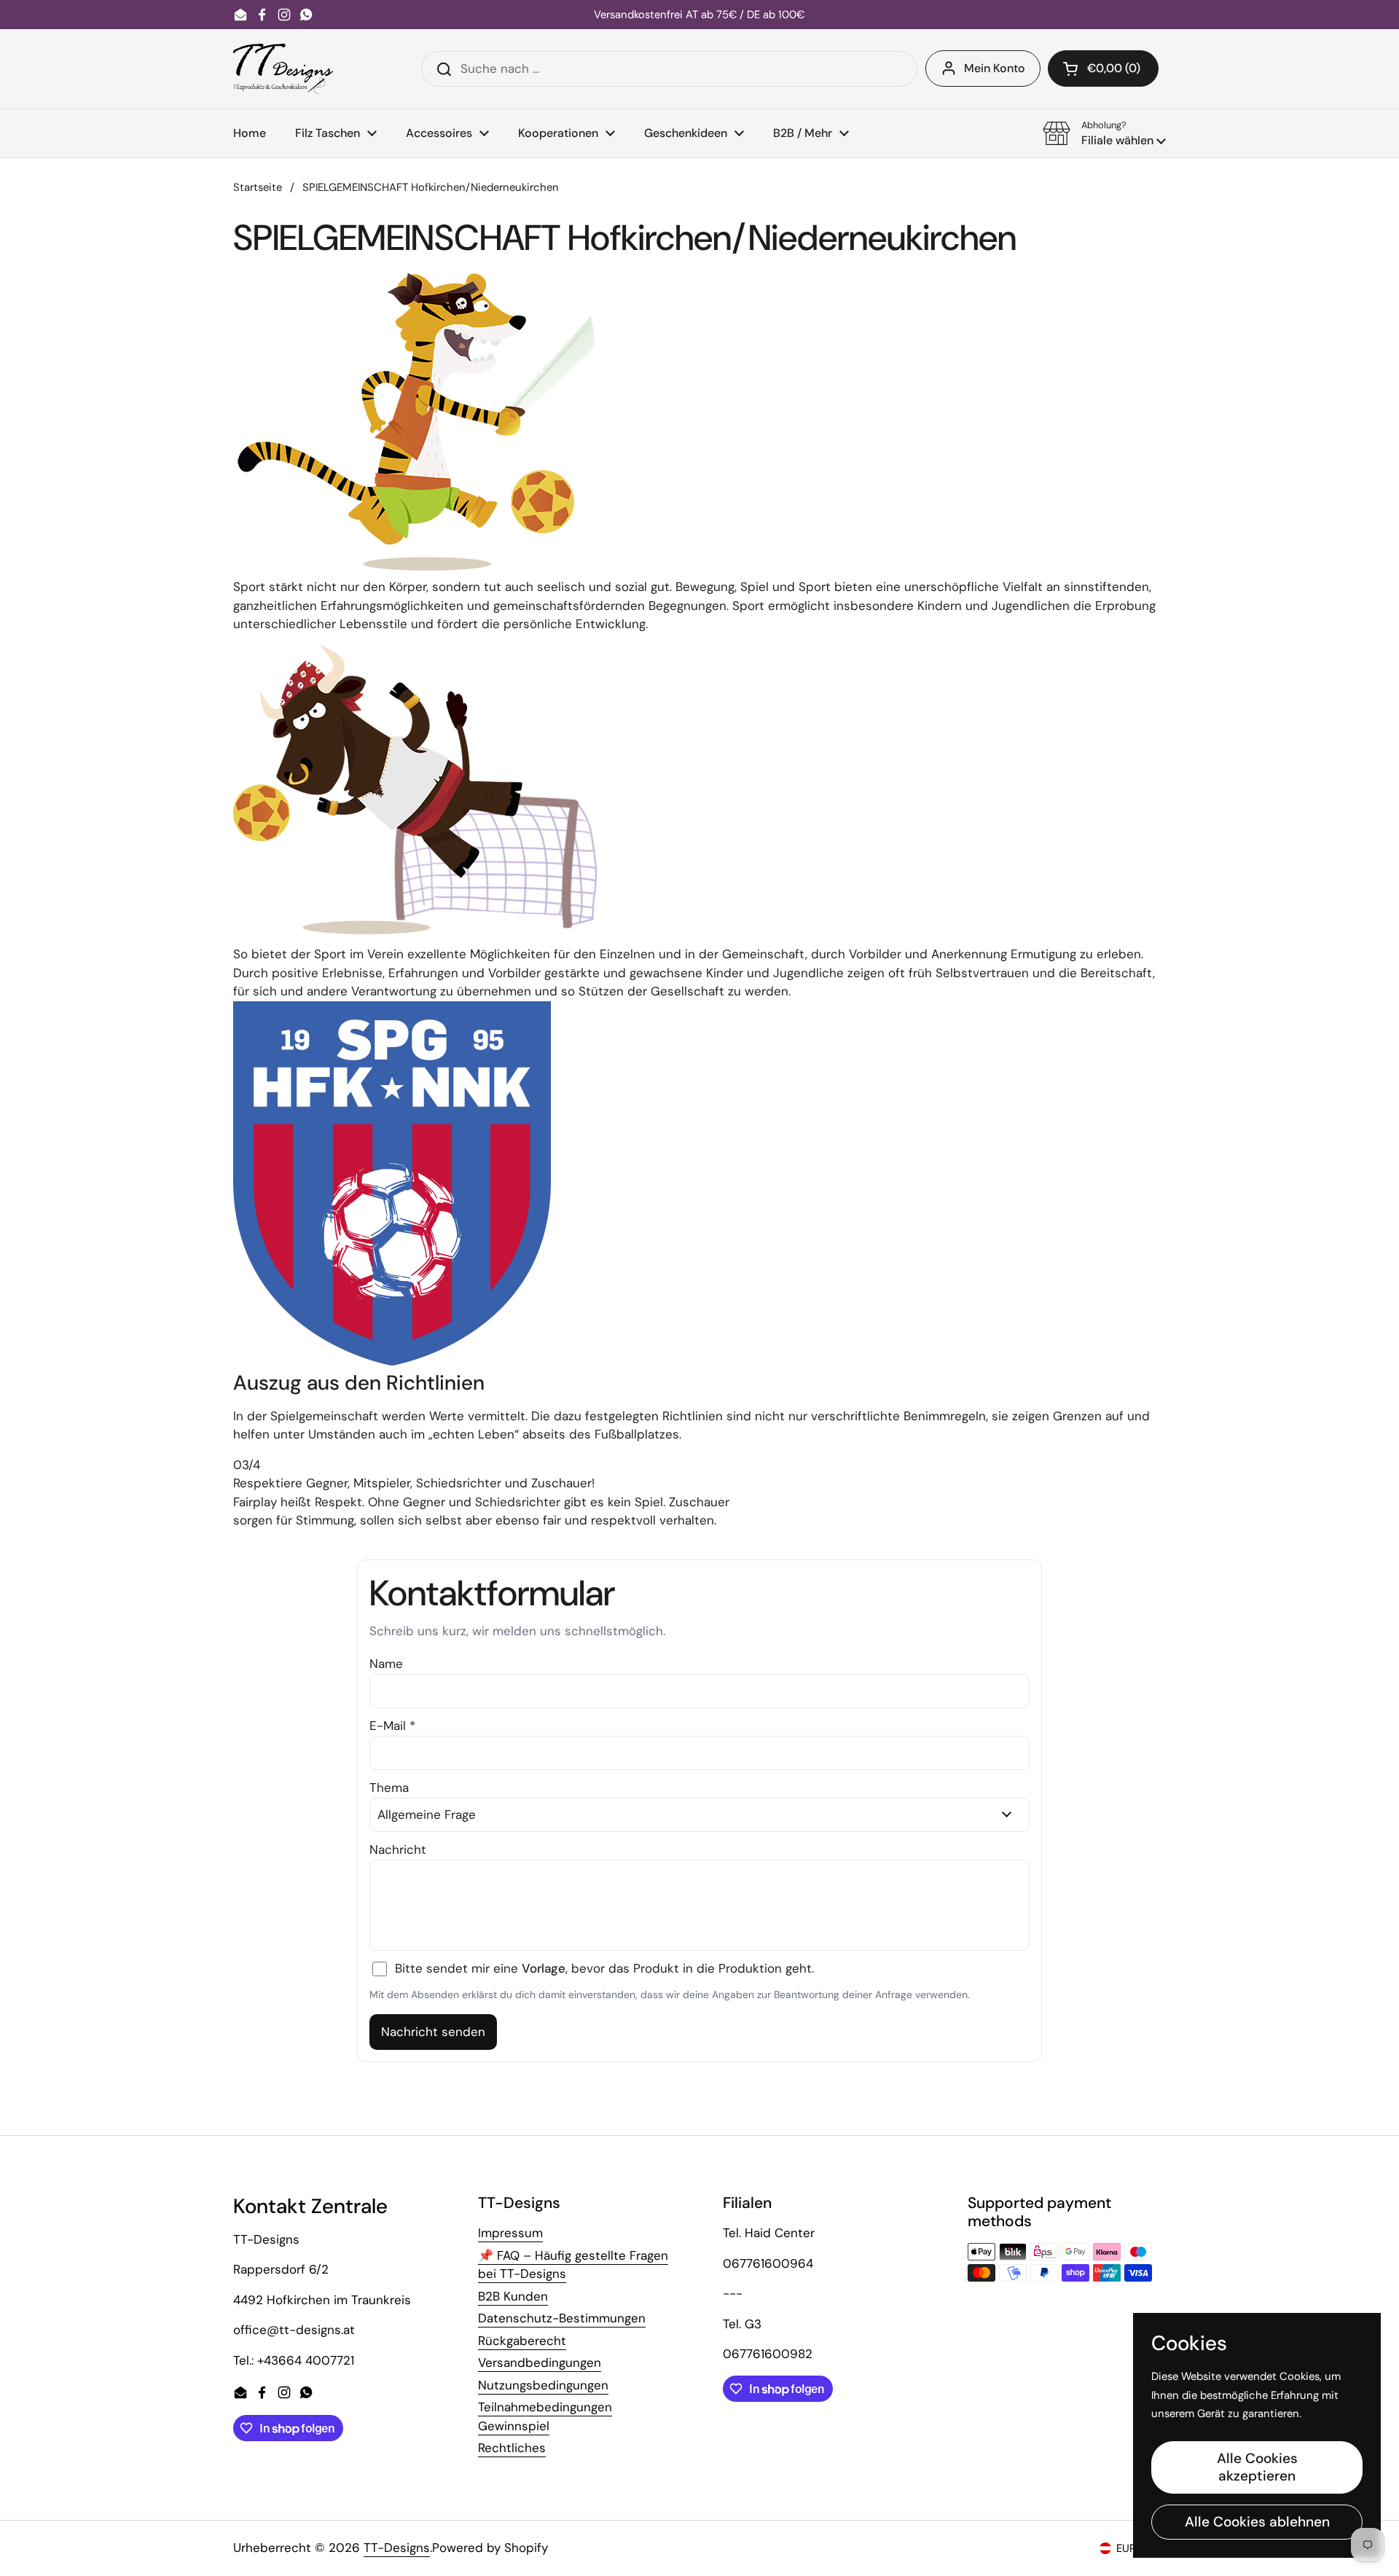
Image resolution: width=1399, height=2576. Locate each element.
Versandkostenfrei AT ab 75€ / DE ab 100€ (699, 15)
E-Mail (392, 1726)
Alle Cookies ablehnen (1257, 2522)
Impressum (510, 2233)
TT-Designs (397, 2548)
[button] (1103, 68)
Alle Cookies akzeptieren (1257, 2467)
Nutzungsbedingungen (543, 2385)
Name (386, 1664)
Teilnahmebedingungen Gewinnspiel (545, 2416)
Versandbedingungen (540, 2362)
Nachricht (398, 1849)
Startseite (258, 187)
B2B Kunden (513, 2296)
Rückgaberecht (522, 2341)
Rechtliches (512, 2448)
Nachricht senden (433, 2032)
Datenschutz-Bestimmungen (562, 2318)
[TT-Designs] (283, 69)
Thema (389, 1788)
